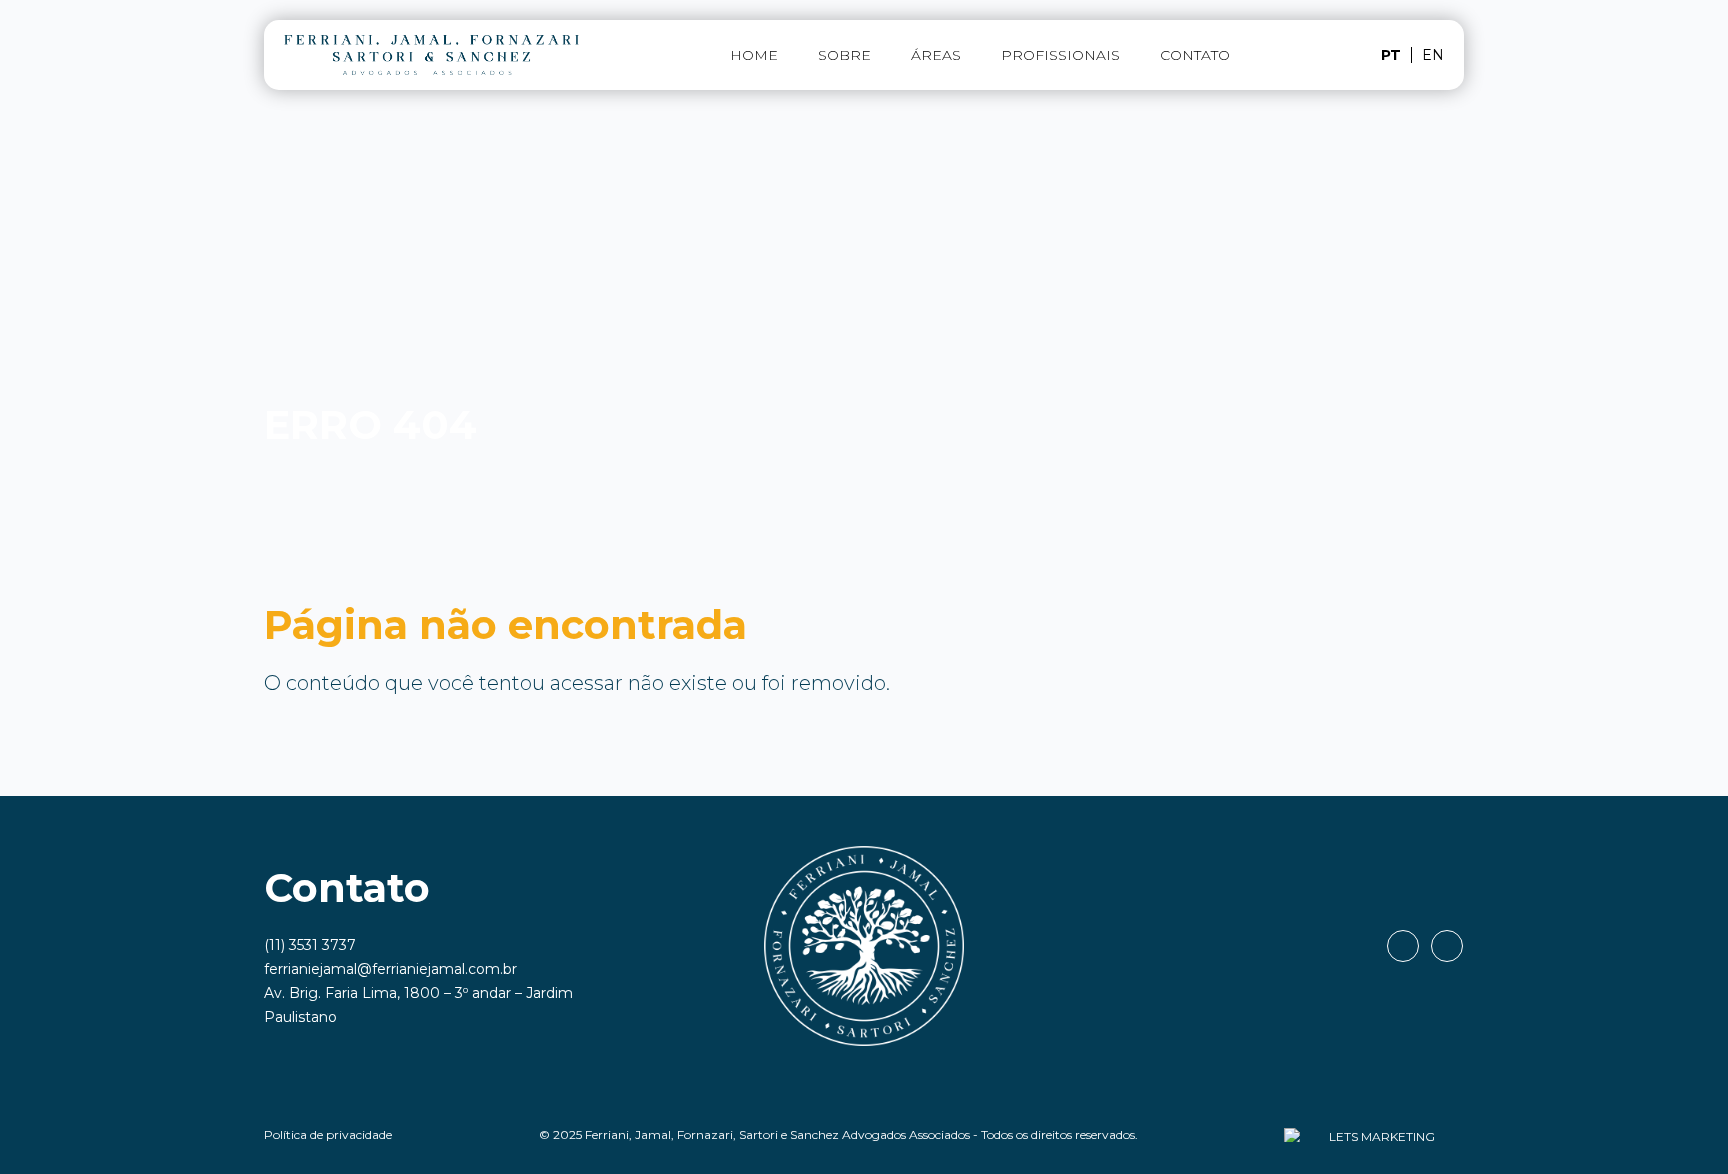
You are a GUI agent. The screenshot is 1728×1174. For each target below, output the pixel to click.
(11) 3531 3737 (310, 945)
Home (754, 55)
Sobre (844, 55)
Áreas (936, 55)
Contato (1195, 55)
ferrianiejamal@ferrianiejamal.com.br (390, 969)
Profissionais (1060, 55)
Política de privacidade (328, 1134)
